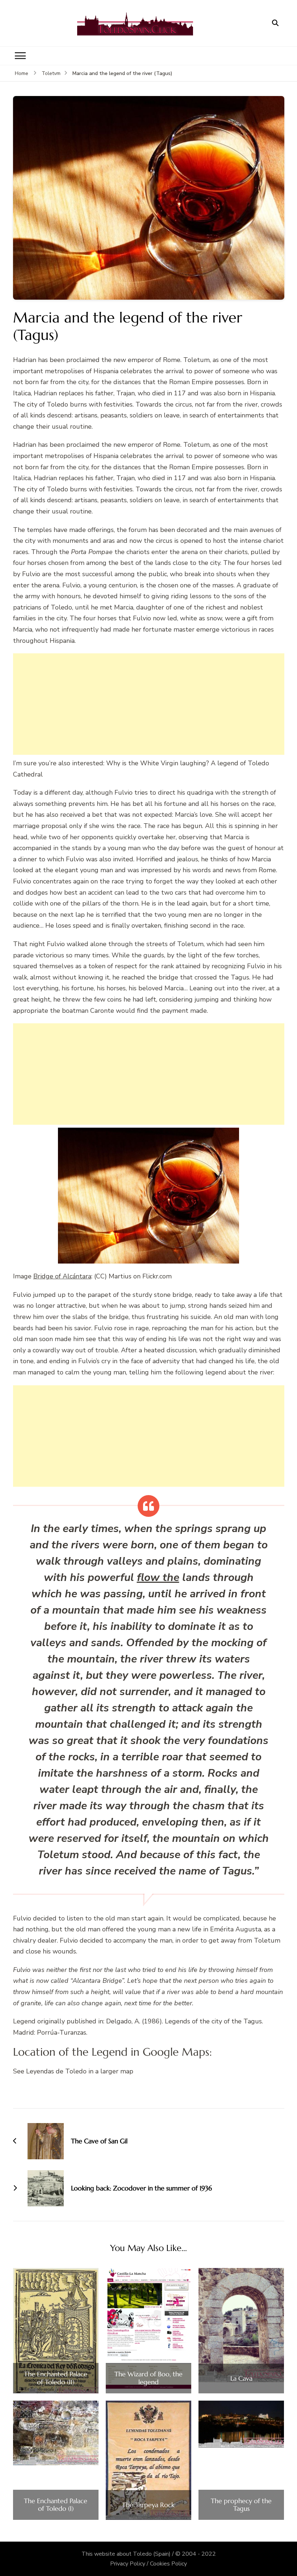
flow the (158, 1578)
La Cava (241, 2379)
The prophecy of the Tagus (241, 2505)
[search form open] (275, 23)
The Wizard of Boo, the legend (148, 2378)
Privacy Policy (128, 2564)
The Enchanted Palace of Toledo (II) (56, 2378)
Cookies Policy (168, 2564)
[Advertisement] (149, 704)
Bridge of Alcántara (62, 1276)
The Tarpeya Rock (148, 2505)
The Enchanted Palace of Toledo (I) (56, 2505)
